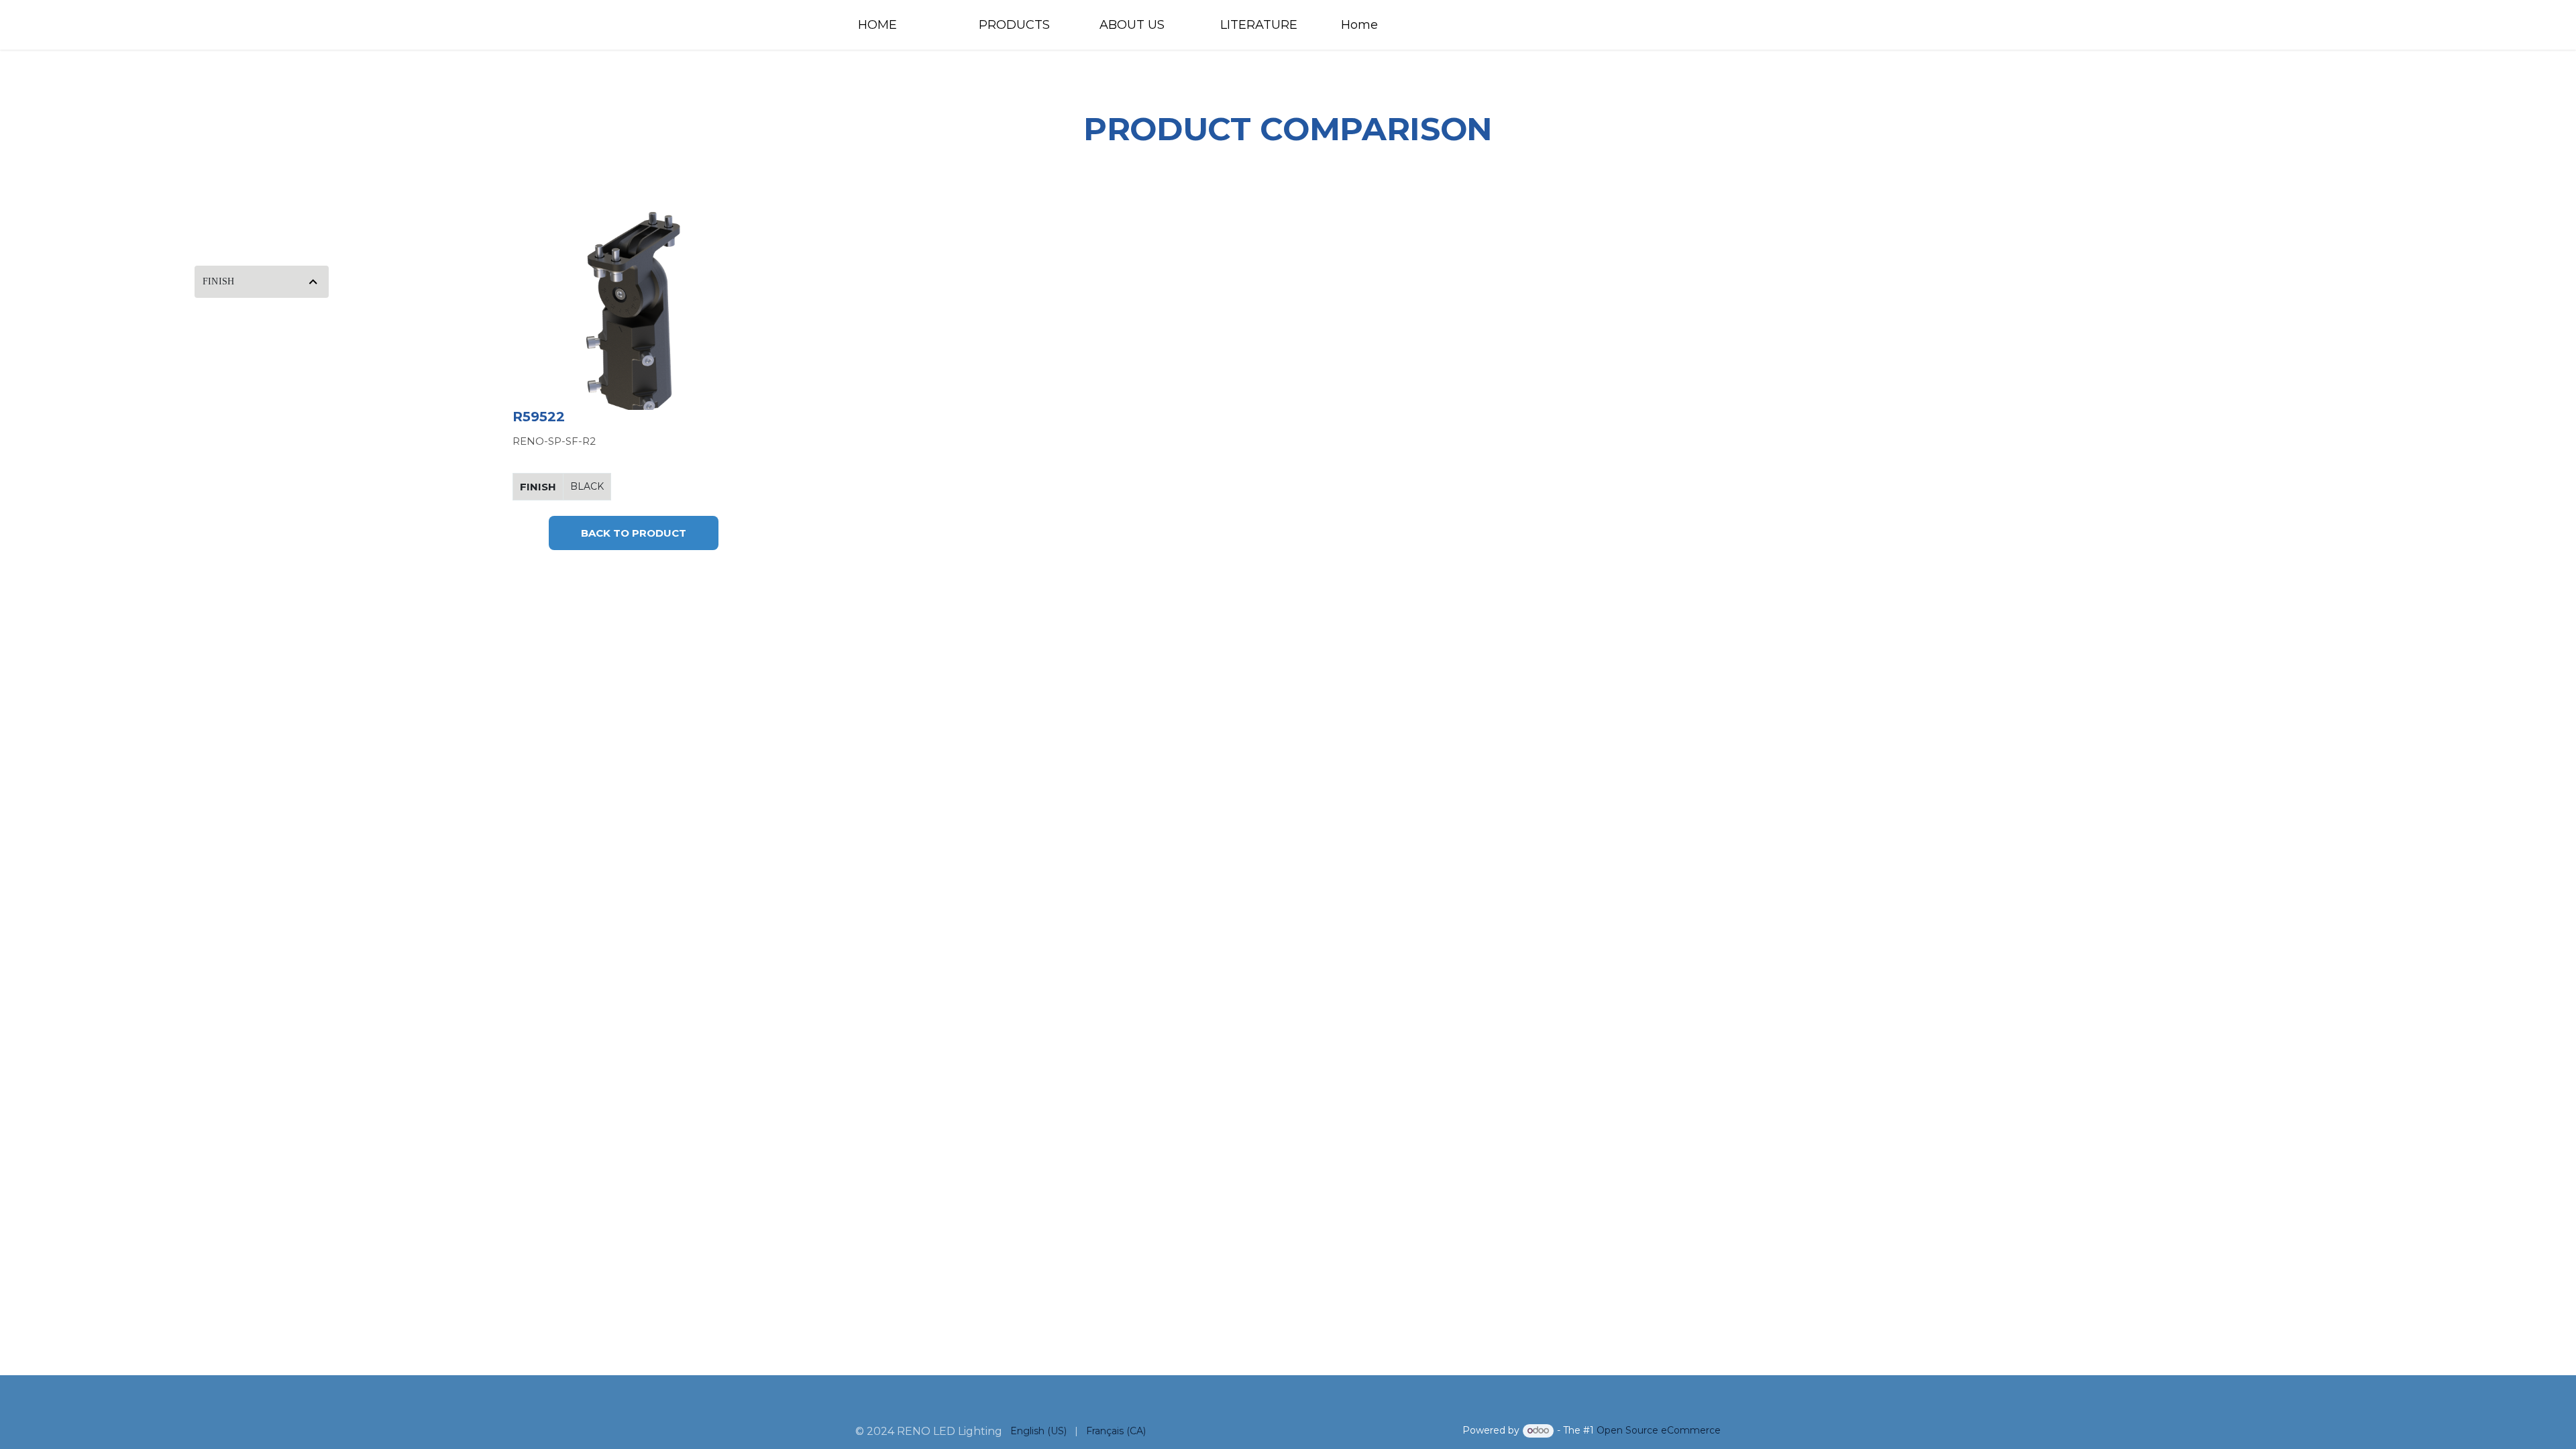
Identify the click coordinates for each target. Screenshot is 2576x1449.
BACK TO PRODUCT (634, 533)
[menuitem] (906, 25)
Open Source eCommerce (1659, 1430)
